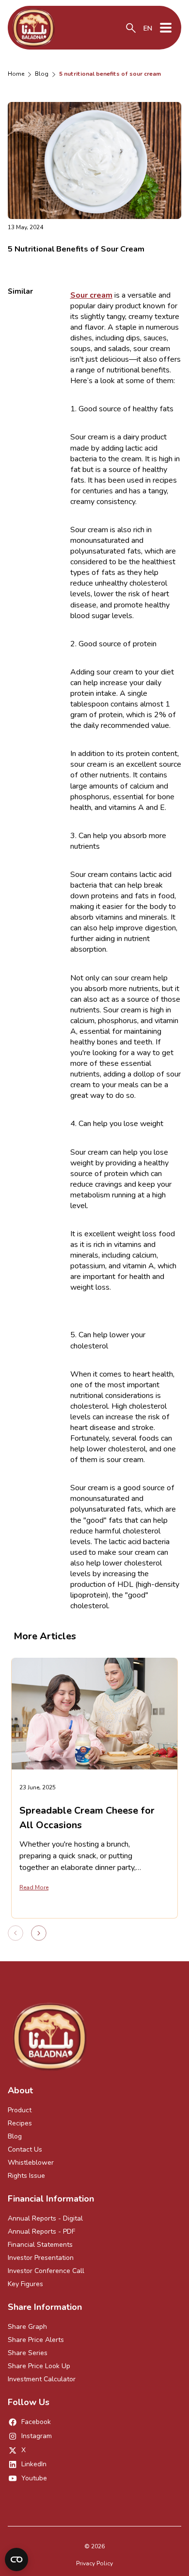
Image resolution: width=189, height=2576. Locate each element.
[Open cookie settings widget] (16, 2559)
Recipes (20, 2123)
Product (20, 2110)
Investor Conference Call (46, 2271)
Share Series (28, 2353)
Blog (42, 74)
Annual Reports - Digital (45, 2218)
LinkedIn (34, 2464)
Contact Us (25, 2149)
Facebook (36, 2422)
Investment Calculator (42, 2379)
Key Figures (25, 2284)
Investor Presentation (41, 2258)
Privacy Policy (94, 2563)
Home (16, 74)
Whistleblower (31, 2163)
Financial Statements (40, 2245)
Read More (34, 1887)
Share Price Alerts (36, 2340)
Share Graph (27, 2327)
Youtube (34, 2478)
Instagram (37, 2436)
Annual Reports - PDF (41, 2231)
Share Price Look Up (39, 2366)
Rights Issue (26, 2176)
